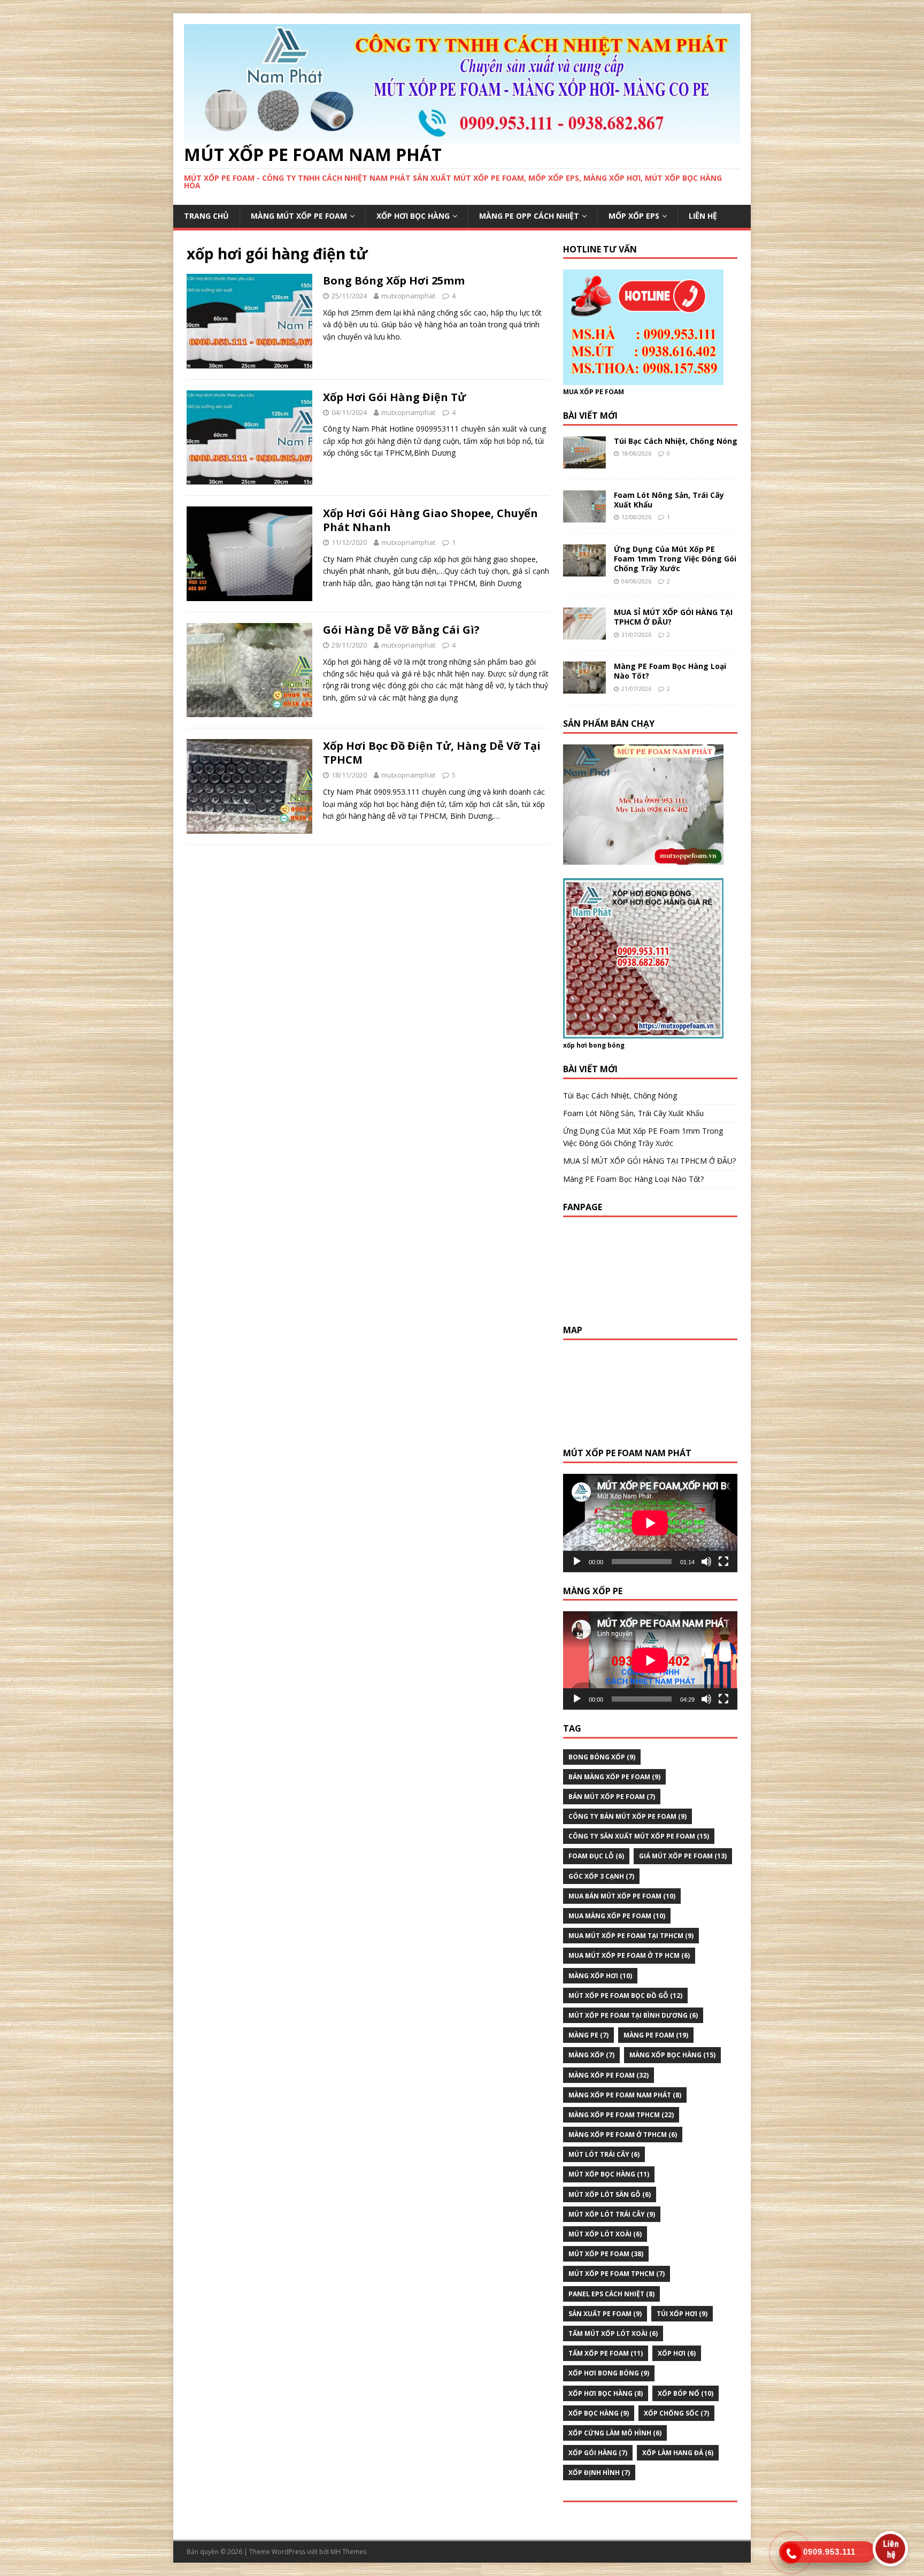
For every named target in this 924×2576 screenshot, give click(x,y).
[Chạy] (577, 1562)
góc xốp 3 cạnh (601, 1876)
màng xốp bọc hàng (672, 2055)
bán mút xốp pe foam (612, 1797)
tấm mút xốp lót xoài (613, 2333)
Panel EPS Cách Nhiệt (611, 2294)
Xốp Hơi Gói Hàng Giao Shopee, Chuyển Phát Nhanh (430, 520)
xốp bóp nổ (686, 2393)
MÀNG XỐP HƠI (600, 1976)
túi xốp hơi (682, 2314)
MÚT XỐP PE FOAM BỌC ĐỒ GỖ (625, 1996)
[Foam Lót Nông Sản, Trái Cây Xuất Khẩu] (584, 516)
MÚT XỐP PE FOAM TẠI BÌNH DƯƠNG (633, 2015)
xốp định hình (599, 2473)
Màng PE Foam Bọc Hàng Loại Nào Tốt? (670, 671)
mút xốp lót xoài (605, 2234)
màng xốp (591, 2055)
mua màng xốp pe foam (617, 1916)
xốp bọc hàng (599, 2413)
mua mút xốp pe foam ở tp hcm (629, 1955)
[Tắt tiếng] (706, 1562)
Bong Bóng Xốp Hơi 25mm (394, 280)
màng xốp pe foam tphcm (621, 2115)
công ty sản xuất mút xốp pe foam (639, 1836)
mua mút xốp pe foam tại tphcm (631, 1936)
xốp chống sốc (676, 2413)
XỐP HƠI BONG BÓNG (609, 2373)
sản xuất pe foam (605, 2314)
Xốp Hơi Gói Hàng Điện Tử (394, 397)
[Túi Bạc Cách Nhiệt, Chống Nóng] (584, 462)
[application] (650, 1523)
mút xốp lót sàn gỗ (610, 2194)
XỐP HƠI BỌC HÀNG (413, 216)
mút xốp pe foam (606, 2254)
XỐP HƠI (677, 2353)
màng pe (588, 2035)
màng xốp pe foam (609, 2075)
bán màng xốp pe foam (614, 1777)
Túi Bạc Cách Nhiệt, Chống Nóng (676, 441)
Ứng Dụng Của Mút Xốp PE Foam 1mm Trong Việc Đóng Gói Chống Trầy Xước (675, 559)
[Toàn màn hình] (723, 1562)
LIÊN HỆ (703, 216)
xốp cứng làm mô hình (615, 2433)
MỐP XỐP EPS (634, 216)
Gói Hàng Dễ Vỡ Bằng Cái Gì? (401, 630)
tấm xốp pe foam (606, 2353)
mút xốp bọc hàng (609, 2174)
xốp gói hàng (598, 2453)
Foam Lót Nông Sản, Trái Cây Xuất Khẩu (669, 500)
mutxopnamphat (408, 296)
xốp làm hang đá (678, 2453)
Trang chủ (206, 216)
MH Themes (348, 2552)
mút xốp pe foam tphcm (617, 2274)
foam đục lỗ (596, 1856)
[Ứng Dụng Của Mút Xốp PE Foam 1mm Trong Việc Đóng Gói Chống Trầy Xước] (584, 570)
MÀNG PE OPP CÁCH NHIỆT (529, 216)
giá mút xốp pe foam (683, 1856)
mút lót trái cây (604, 2154)
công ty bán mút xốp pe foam (627, 1816)
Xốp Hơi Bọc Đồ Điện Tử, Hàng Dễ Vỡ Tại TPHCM (432, 753)
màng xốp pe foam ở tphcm (623, 2135)
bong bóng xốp (602, 1757)
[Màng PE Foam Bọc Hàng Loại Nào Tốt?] (584, 687)
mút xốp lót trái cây (612, 2214)
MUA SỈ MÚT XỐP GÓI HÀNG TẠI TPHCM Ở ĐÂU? (673, 617)
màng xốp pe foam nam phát (625, 2095)
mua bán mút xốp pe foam (622, 1896)
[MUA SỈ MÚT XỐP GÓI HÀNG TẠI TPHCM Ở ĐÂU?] (584, 633)
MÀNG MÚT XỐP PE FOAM (299, 216)
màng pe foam (656, 2035)
